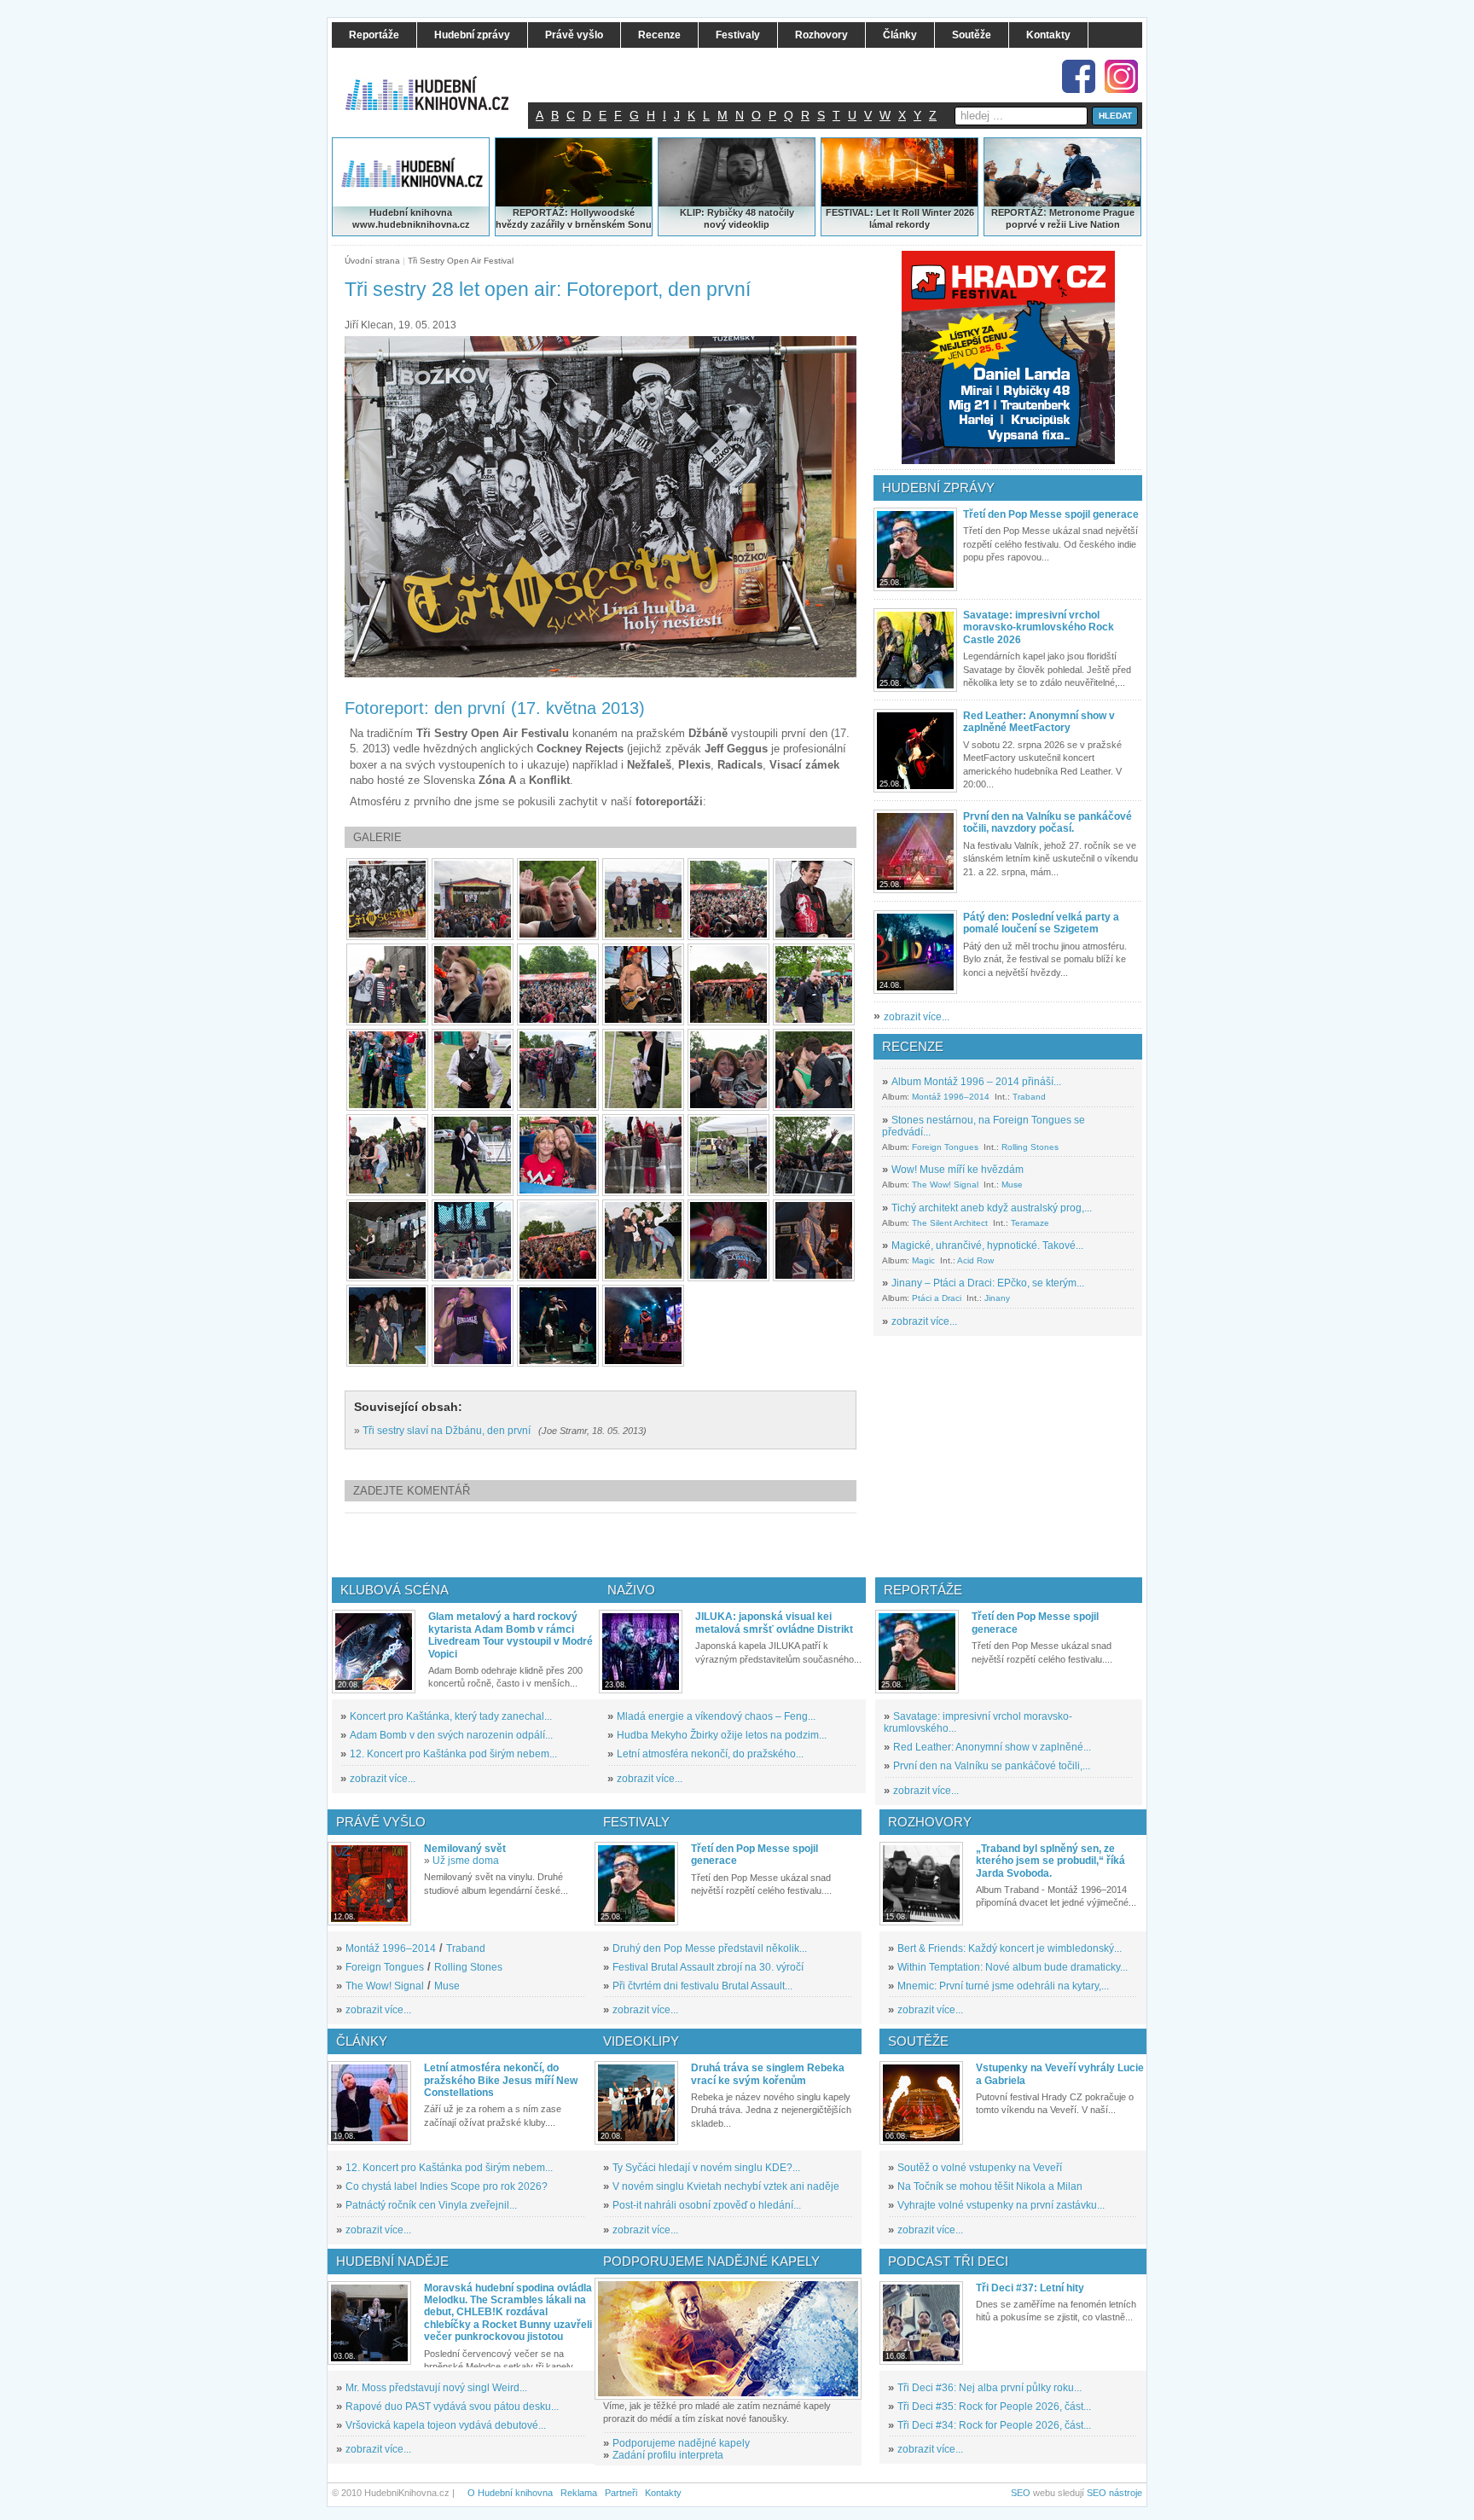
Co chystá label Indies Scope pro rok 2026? (447, 2186)
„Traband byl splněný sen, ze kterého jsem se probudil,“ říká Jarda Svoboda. (1050, 1861)
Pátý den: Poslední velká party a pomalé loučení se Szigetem (1041, 923)
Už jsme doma (466, 1861)
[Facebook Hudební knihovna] (1079, 76)
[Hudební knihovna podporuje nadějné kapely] (728, 2339)
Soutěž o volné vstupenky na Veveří (980, 2168)
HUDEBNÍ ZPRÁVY (938, 488)
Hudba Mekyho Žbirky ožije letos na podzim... (722, 1735)
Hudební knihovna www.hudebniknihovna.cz (411, 218)
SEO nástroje (1114, 2493)
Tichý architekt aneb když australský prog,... (992, 1208)
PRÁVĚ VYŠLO (381, 1822)
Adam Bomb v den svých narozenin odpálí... (451, 1735)
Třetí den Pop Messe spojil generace (1051, 514)
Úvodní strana (372, 261)
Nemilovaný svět (465, 1849)
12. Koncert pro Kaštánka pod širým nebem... (453, 1754)
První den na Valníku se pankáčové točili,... (992, 1766)
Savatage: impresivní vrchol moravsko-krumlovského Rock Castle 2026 (1039, 627)
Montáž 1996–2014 (951, 1097)
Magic (923, 1260)
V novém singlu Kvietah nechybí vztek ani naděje (726, 2186)
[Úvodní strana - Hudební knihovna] (438, 83)
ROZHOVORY (930, 1822)
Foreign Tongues (945, 1147)
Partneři (621, 2493)
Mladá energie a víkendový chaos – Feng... (716, 1716)
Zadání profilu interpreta (668, 2455)
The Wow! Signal (945, 1185)
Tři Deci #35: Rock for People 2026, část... (994, 2407)
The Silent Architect (950, 1223)
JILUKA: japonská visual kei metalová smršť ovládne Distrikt (774, 1623)
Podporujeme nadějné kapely (681, 2443)
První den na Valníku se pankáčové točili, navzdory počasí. (1047, 822)
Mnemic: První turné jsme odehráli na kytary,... (1003, 1986)
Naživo (631, 1590)
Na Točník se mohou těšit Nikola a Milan (990, 2186)
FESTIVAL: (850, 212)
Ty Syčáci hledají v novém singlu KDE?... (706, 2168)
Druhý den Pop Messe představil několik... (710, 1948)
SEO (1021, 2493)
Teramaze (1030, 1223)
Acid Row (975, 1260)
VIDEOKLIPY (641, 2041)
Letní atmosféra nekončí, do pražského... (710, 1754)
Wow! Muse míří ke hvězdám (958, 1170)
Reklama (579, 2493)
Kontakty (663, 2493)
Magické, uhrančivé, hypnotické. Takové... (987, 1245)
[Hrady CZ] (1008, 357)
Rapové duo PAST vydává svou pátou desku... (452, 2407)
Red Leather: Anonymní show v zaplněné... (992, 1747)
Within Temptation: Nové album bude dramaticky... (1013, 1967)
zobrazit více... (917, 1017)
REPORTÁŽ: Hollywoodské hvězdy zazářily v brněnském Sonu (574, 218)
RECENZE (913, 1046)
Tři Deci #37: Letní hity (1030, 2288)
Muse (1012, 1185)
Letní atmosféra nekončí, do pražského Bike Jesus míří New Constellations (501, 2080)
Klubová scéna (395, 1590)
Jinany (997, 1298)
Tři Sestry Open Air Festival (461, 261)
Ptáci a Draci (937, 1298)
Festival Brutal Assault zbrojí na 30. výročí (708, 1967)
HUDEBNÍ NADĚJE (392, 2261)
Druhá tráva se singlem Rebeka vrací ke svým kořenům (768, 2074)
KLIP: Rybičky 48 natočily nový (737, 218)
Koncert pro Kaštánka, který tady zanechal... (451, 1716)
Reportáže (923, 1590)
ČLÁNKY (362, 2041)
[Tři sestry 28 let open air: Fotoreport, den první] (387, 899)
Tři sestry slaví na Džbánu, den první (447, 1431)
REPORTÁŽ (1017, 212)
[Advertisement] (629, 1545)
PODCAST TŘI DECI (948, 2261)
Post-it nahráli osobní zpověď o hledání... (707, 2205)
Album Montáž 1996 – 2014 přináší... (976, 1082)
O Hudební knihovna (510, 2493)
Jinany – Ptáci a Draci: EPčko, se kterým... (988, 1283)
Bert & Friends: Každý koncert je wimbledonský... (1010, 1948)
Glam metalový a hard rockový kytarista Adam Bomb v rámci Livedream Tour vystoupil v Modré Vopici (511, 1635)
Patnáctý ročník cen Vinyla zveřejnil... (431, 2205)
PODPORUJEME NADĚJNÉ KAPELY (711, 2261)
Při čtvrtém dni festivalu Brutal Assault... (702, 1986)
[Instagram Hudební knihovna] (1121, 76)
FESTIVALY (636, 1822)
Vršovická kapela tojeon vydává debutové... (446, 2425)
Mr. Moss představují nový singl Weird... (436, 2388)
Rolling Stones (1030, 1147)
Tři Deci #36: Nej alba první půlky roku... (989, 2388)
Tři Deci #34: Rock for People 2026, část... (994, 2425)
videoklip (749, 224)
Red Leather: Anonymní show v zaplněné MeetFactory (1039, 722)
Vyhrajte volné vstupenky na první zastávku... (1001, 2205)
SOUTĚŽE (918, 2041)
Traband (1029, 1097)
